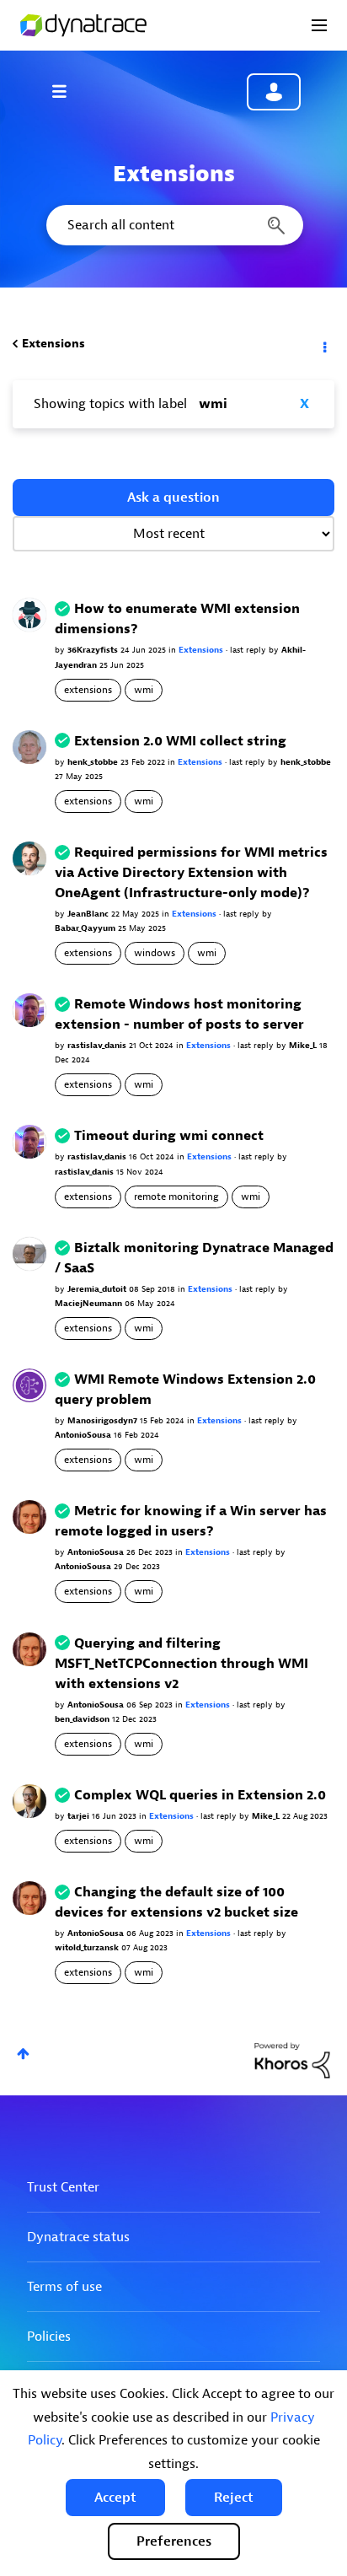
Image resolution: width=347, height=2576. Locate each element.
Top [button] (23, 2054)
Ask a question (173, 497)
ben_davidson (83, 1719)
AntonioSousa (84, 1435)
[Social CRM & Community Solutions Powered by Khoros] (292, 2060)
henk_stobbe (94, 762)
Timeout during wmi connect (169, 1136)
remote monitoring (176, 1197)
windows (155, 953)
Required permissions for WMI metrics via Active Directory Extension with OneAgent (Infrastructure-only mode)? (191, 873)
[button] (115, 2498)
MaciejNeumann (90, 1303)
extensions (88, 690)
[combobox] (173, 225)
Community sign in (274, 92)
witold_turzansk (88, 1947)
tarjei (80, 1816)
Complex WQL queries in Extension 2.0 (200, 1795)
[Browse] (67, 91)
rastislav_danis (98, 1045)
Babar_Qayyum (86, 928)
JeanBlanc (89, 914)
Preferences (174, 2541)
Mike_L (304, 1045)
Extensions (53, 344)
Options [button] (323, 344)
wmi (144, 690)
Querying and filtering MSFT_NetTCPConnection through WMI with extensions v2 (182, 1664)
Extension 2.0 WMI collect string (180, 741)
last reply (249, 650)
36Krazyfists (94, 650)
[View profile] (29, 614)
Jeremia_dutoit (98, 1289)
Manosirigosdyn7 (104, 1420)
